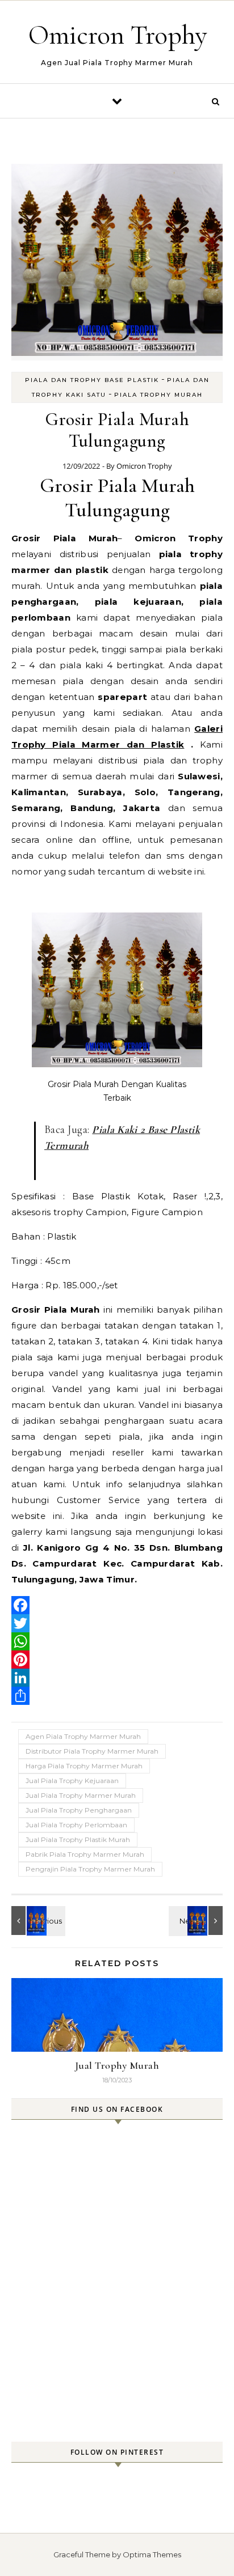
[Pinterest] (117, 1660)
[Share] (117, 1696)
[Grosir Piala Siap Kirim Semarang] (37, 1921)
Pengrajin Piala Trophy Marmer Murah (90, 1869)
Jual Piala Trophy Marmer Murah (81, 1795)
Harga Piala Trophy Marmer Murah (84, 1766)
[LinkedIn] (117, 1678)
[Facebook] (117, 1605)
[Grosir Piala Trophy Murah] (197, 1921)
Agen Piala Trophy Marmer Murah (83, 1736)
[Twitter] (117, 1623)
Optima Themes (152, 2554)
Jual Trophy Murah (117, 2065)
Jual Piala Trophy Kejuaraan (72, 1781)
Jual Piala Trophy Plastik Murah (78, 1839)
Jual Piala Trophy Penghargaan (79, 1810)
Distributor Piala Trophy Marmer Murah (92, 1751)
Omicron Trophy (118, 35)
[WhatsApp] (117, 1641)
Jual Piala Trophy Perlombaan (76, 1825)
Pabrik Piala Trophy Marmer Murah (85, 1854)
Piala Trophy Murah (158, 395)
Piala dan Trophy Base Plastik (92, 380)
